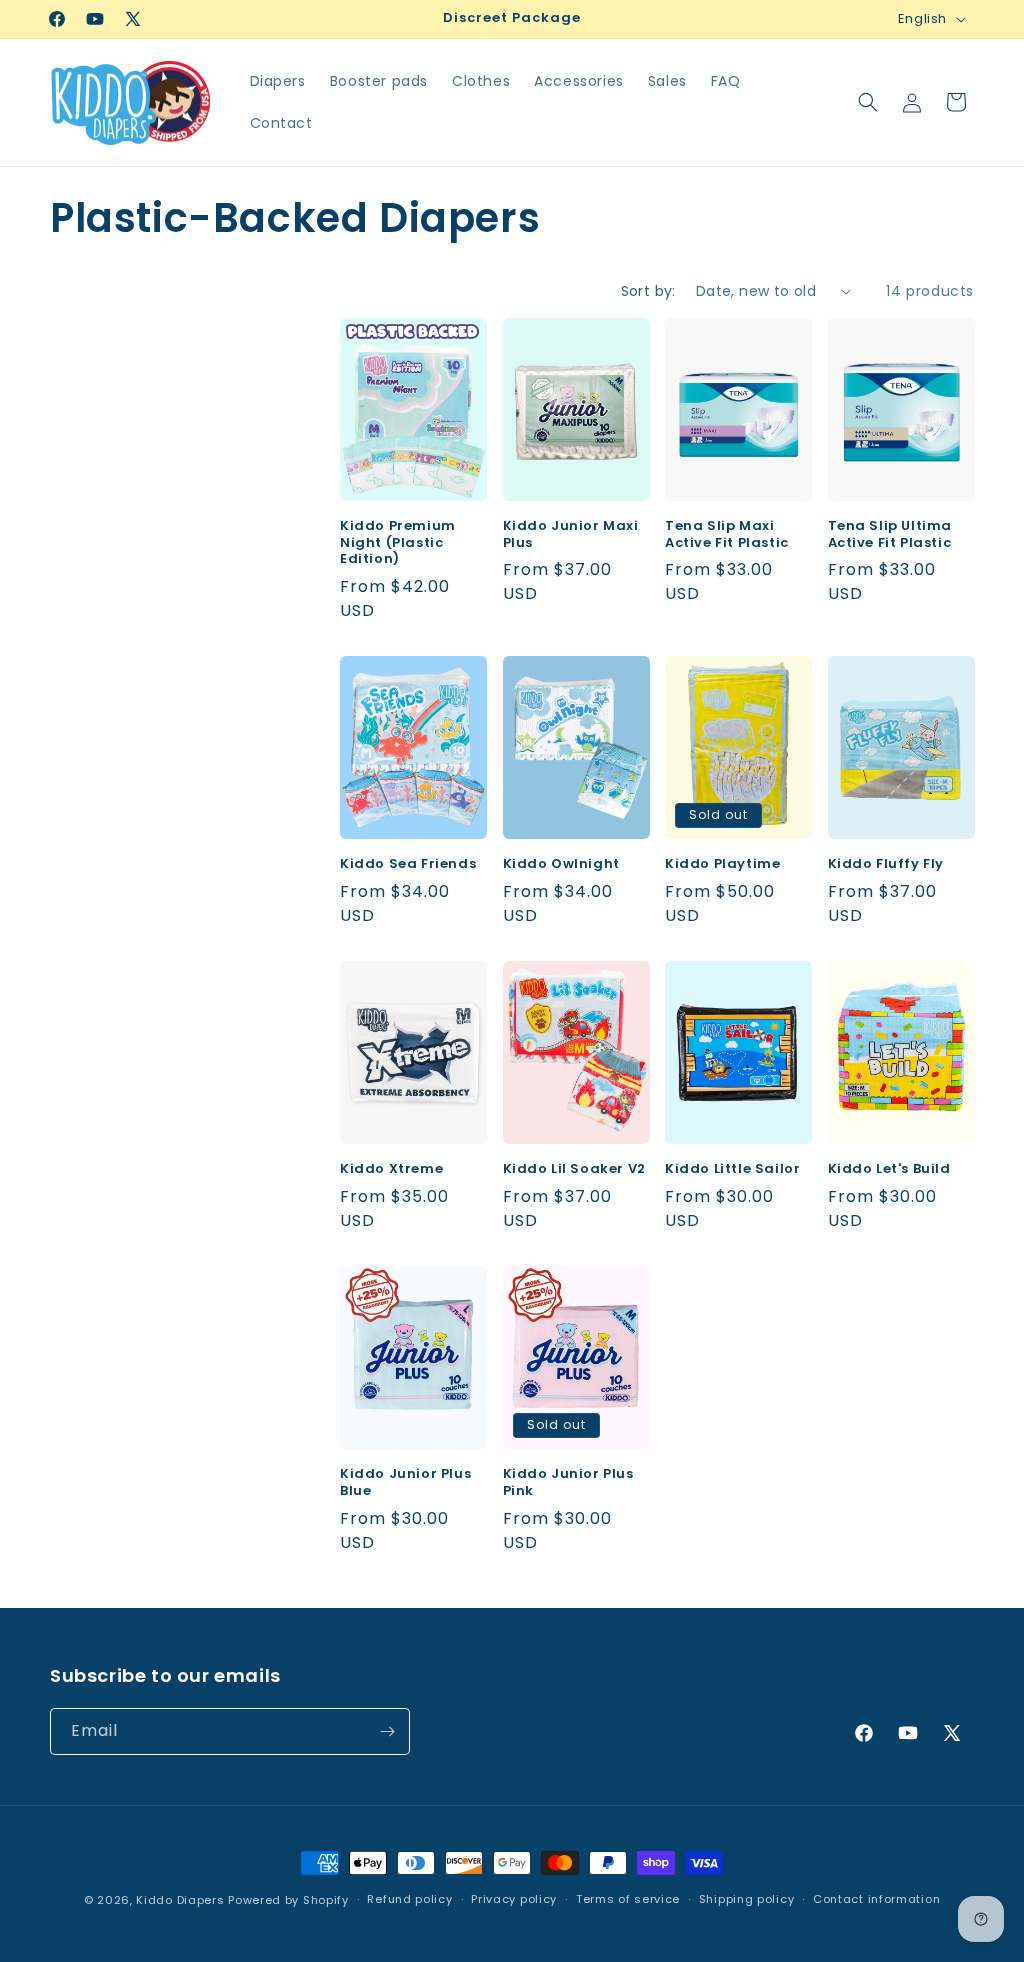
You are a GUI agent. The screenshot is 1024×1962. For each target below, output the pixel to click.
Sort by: (648, 291)
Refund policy (409, 1899)
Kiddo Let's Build (889, 1169)
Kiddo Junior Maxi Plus (571, 535)
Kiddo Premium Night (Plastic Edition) (398, 543)
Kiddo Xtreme (391, 1169)
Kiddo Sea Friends (408, 864)
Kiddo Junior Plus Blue (405, 1483)
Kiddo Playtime (722, 864)
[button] (868, 102)
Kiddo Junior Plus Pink (568, 1483)
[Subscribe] (387, 1731)
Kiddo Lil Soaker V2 (574, 1169)
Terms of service (628, 1899)
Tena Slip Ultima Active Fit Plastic (890, 535)
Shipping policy (747, 1899)
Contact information (876, 1899)
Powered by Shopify (288, 1900)
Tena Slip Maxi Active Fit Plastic (727, 535)
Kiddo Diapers (180, 1900)
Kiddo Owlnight (561, 864)
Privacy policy (514, 1899)
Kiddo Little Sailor (732, 1169)
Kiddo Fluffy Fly (886, 864)
